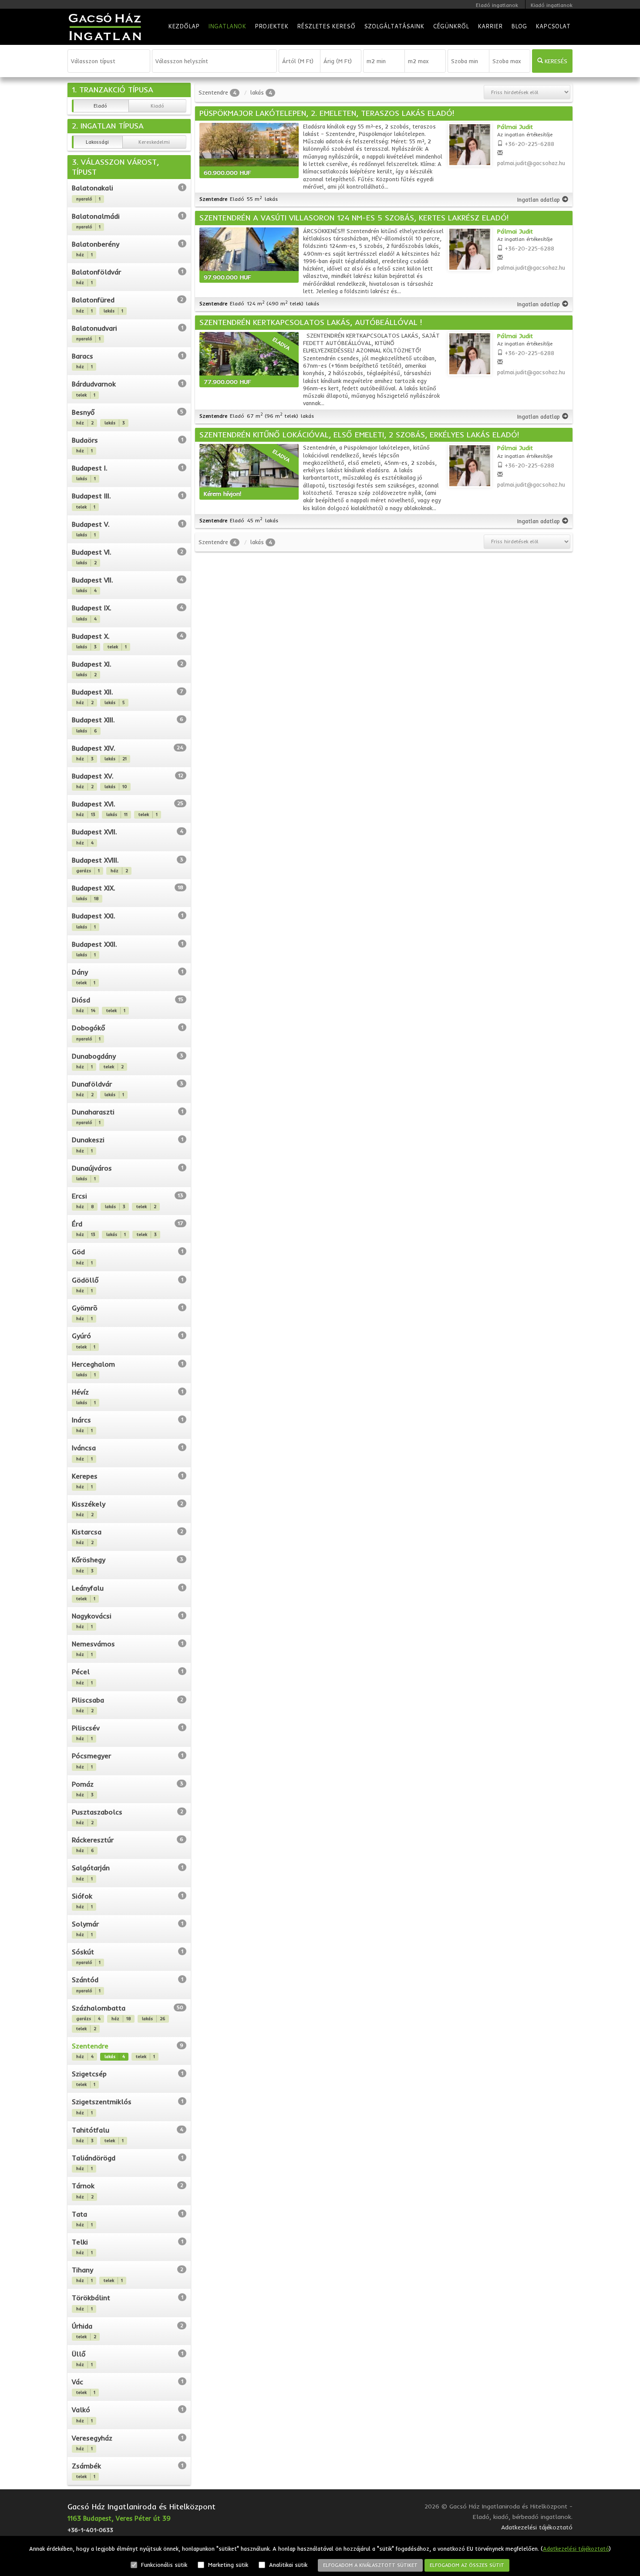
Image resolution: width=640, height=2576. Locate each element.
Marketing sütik (227, 2565)
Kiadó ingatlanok (552, 5)
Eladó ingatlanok (497, 5)
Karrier (490, 26)
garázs (88, 871)
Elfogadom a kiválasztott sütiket (370, 2565)
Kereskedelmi (154, 142)
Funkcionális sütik (163, 2565)
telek (86, 395)
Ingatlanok (227, 26)
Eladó (100, 106)
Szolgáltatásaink (394, 26)
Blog (519, 26)
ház (84, 255)
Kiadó (157, 106)
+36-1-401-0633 (90, 2530)
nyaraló (88, 199)
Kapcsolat (553, 26)
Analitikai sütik (287, 2565)
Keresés (555, 61)
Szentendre (213, 92)
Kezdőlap (184, 26)
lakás (113, 311)
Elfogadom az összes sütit (467, 2565)
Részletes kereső (326, 26)
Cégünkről (451, 26)
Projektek (271, 26)
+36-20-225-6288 (529, 144)
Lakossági (97, 142)
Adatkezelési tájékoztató (576, 2549)
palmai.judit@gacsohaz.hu (531, 163)
